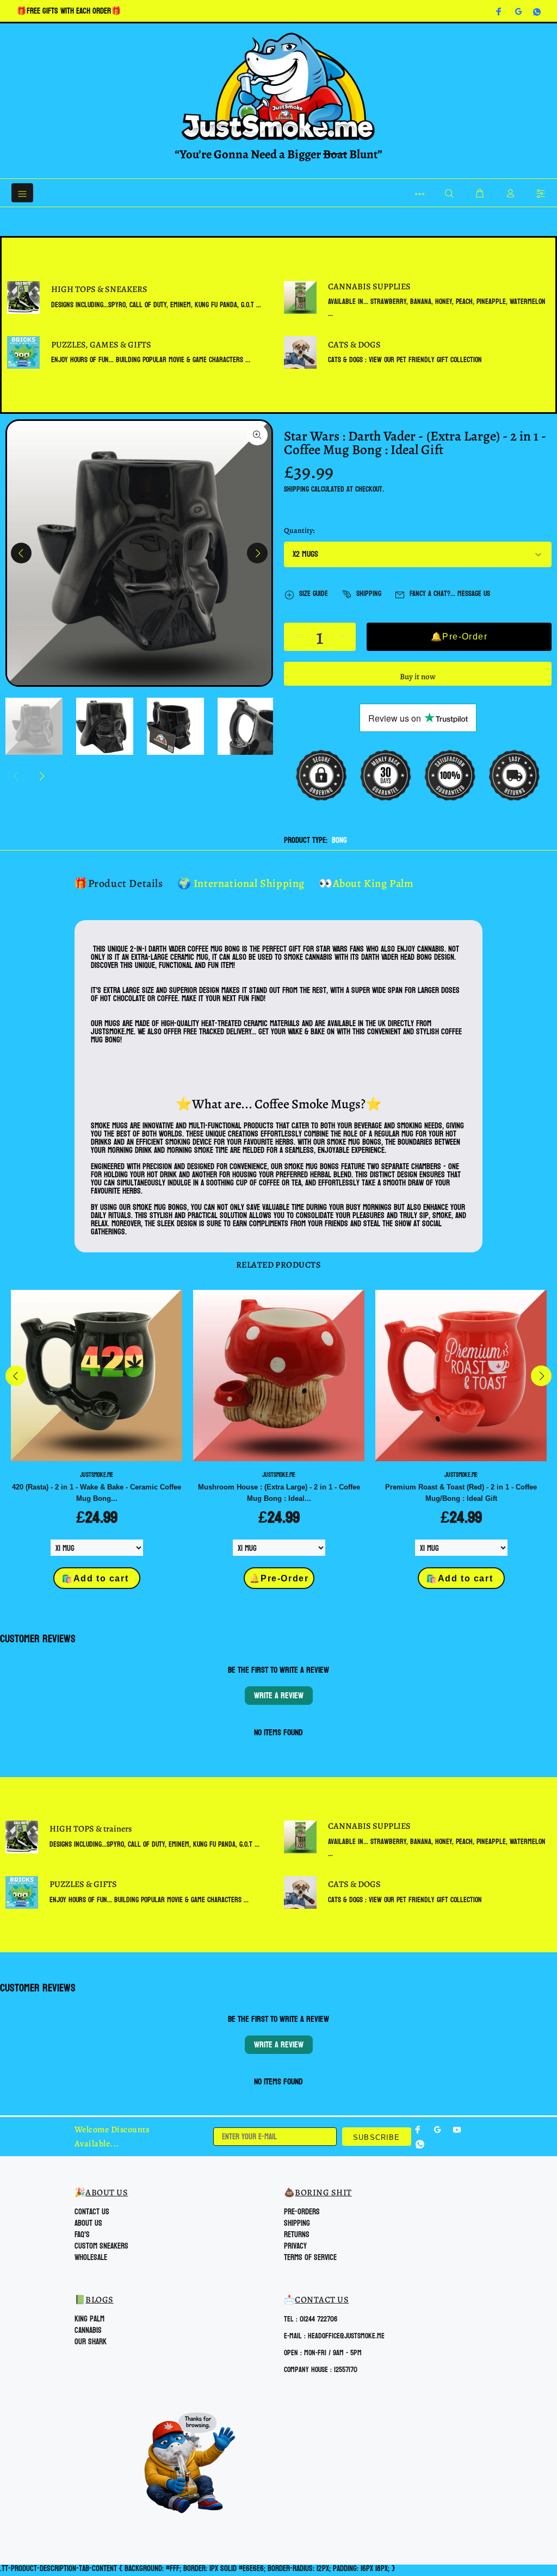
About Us (88, 2223)
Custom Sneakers (101, 2246)
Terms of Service (310, 2258)
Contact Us (92, 2212)
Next (257, 553)
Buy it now (418, 676)
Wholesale (91, 2258)
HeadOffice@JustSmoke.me (346, 2336)
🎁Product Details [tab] (119, 883)
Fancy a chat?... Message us (450, 594)
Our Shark (91, 2342)
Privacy (295, 2246)
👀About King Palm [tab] (366, 883)
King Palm (89, 2319)
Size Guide (314, 594)
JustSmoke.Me (97, 1475)
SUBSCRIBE (377, 2137)
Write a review (279, 1695)
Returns (297, 2235)
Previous (21, 553)
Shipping (296, 489)
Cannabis (88, 2330)
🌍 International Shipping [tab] (241, 883)
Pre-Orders (302, 2212)
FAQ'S (82, 2235)
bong (339, 840)
